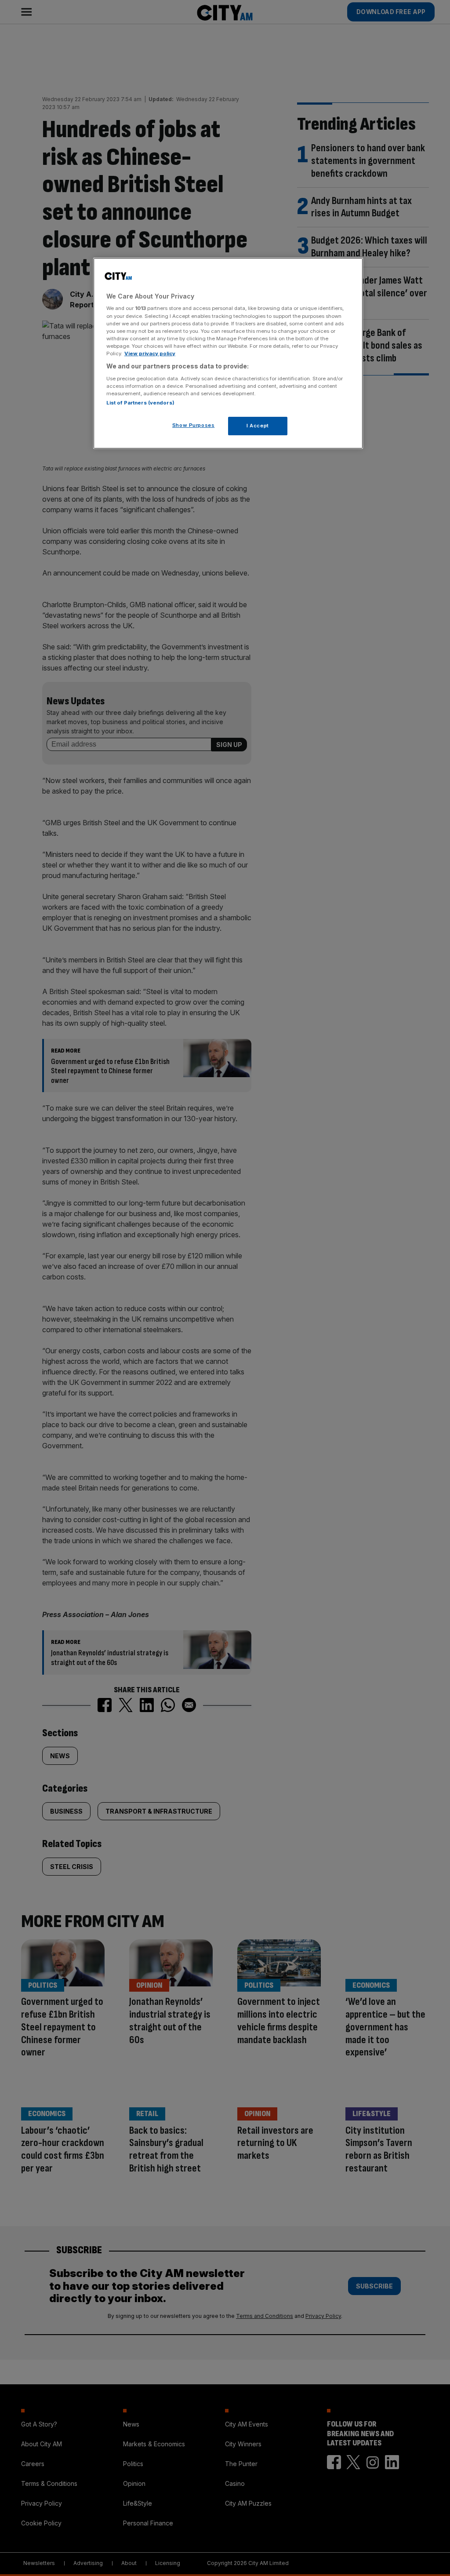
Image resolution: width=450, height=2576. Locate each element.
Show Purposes (193, 425)
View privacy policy (150, 353)
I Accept (258, 426)
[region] (228, 353)
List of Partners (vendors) (140, 403)
